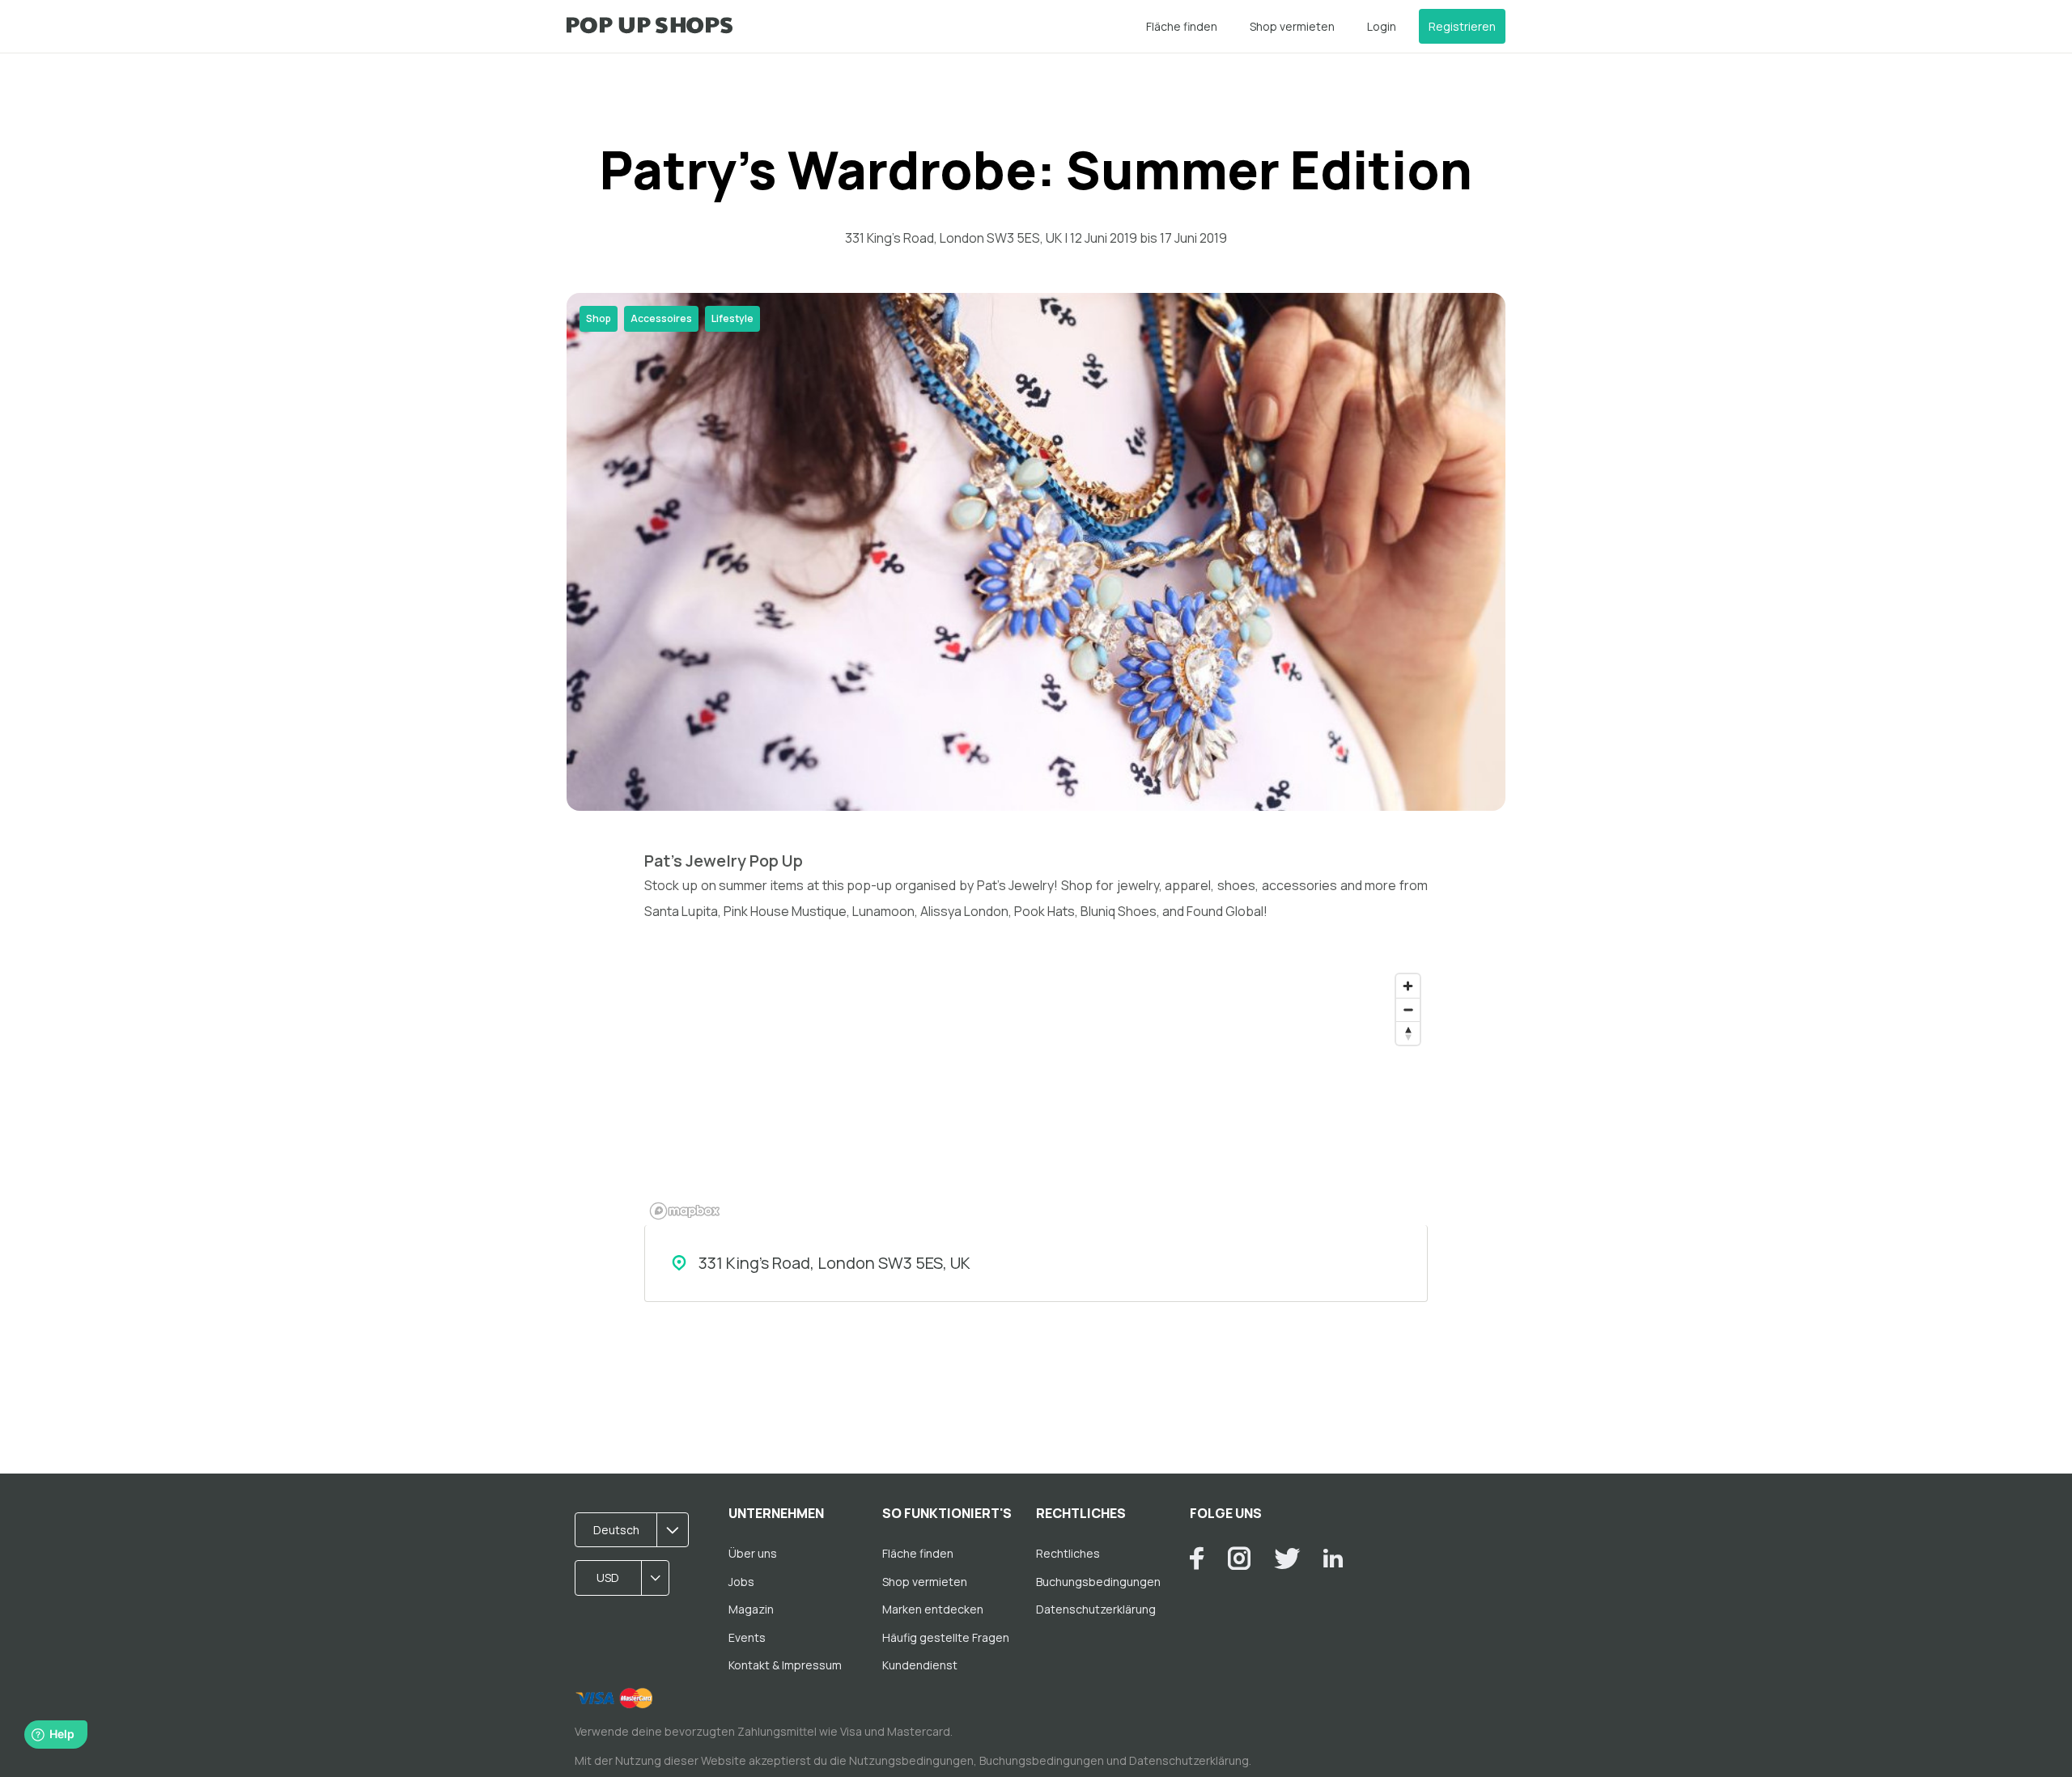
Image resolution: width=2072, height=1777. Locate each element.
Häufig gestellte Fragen (946, 1637)
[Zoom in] (1408, 986)
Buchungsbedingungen (1098, 1582)
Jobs (741, 1582)
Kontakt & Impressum (785, 1665)
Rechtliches (1068, 1553)
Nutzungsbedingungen (911, 1760)
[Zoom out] (1408, 1009)
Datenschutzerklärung (1096, 1609)
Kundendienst (920, 1665)
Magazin (751, 1609)
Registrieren (1462, 26)
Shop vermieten (1292, 26)
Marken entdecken (933, 1609)
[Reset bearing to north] (1408, 1033)
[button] (637, 1530)
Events (747, 1637)
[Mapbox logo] (685, 1211)
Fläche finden (1182, 26)
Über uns (753, 1553)
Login (1382, 26)
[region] (1036, 1096)
